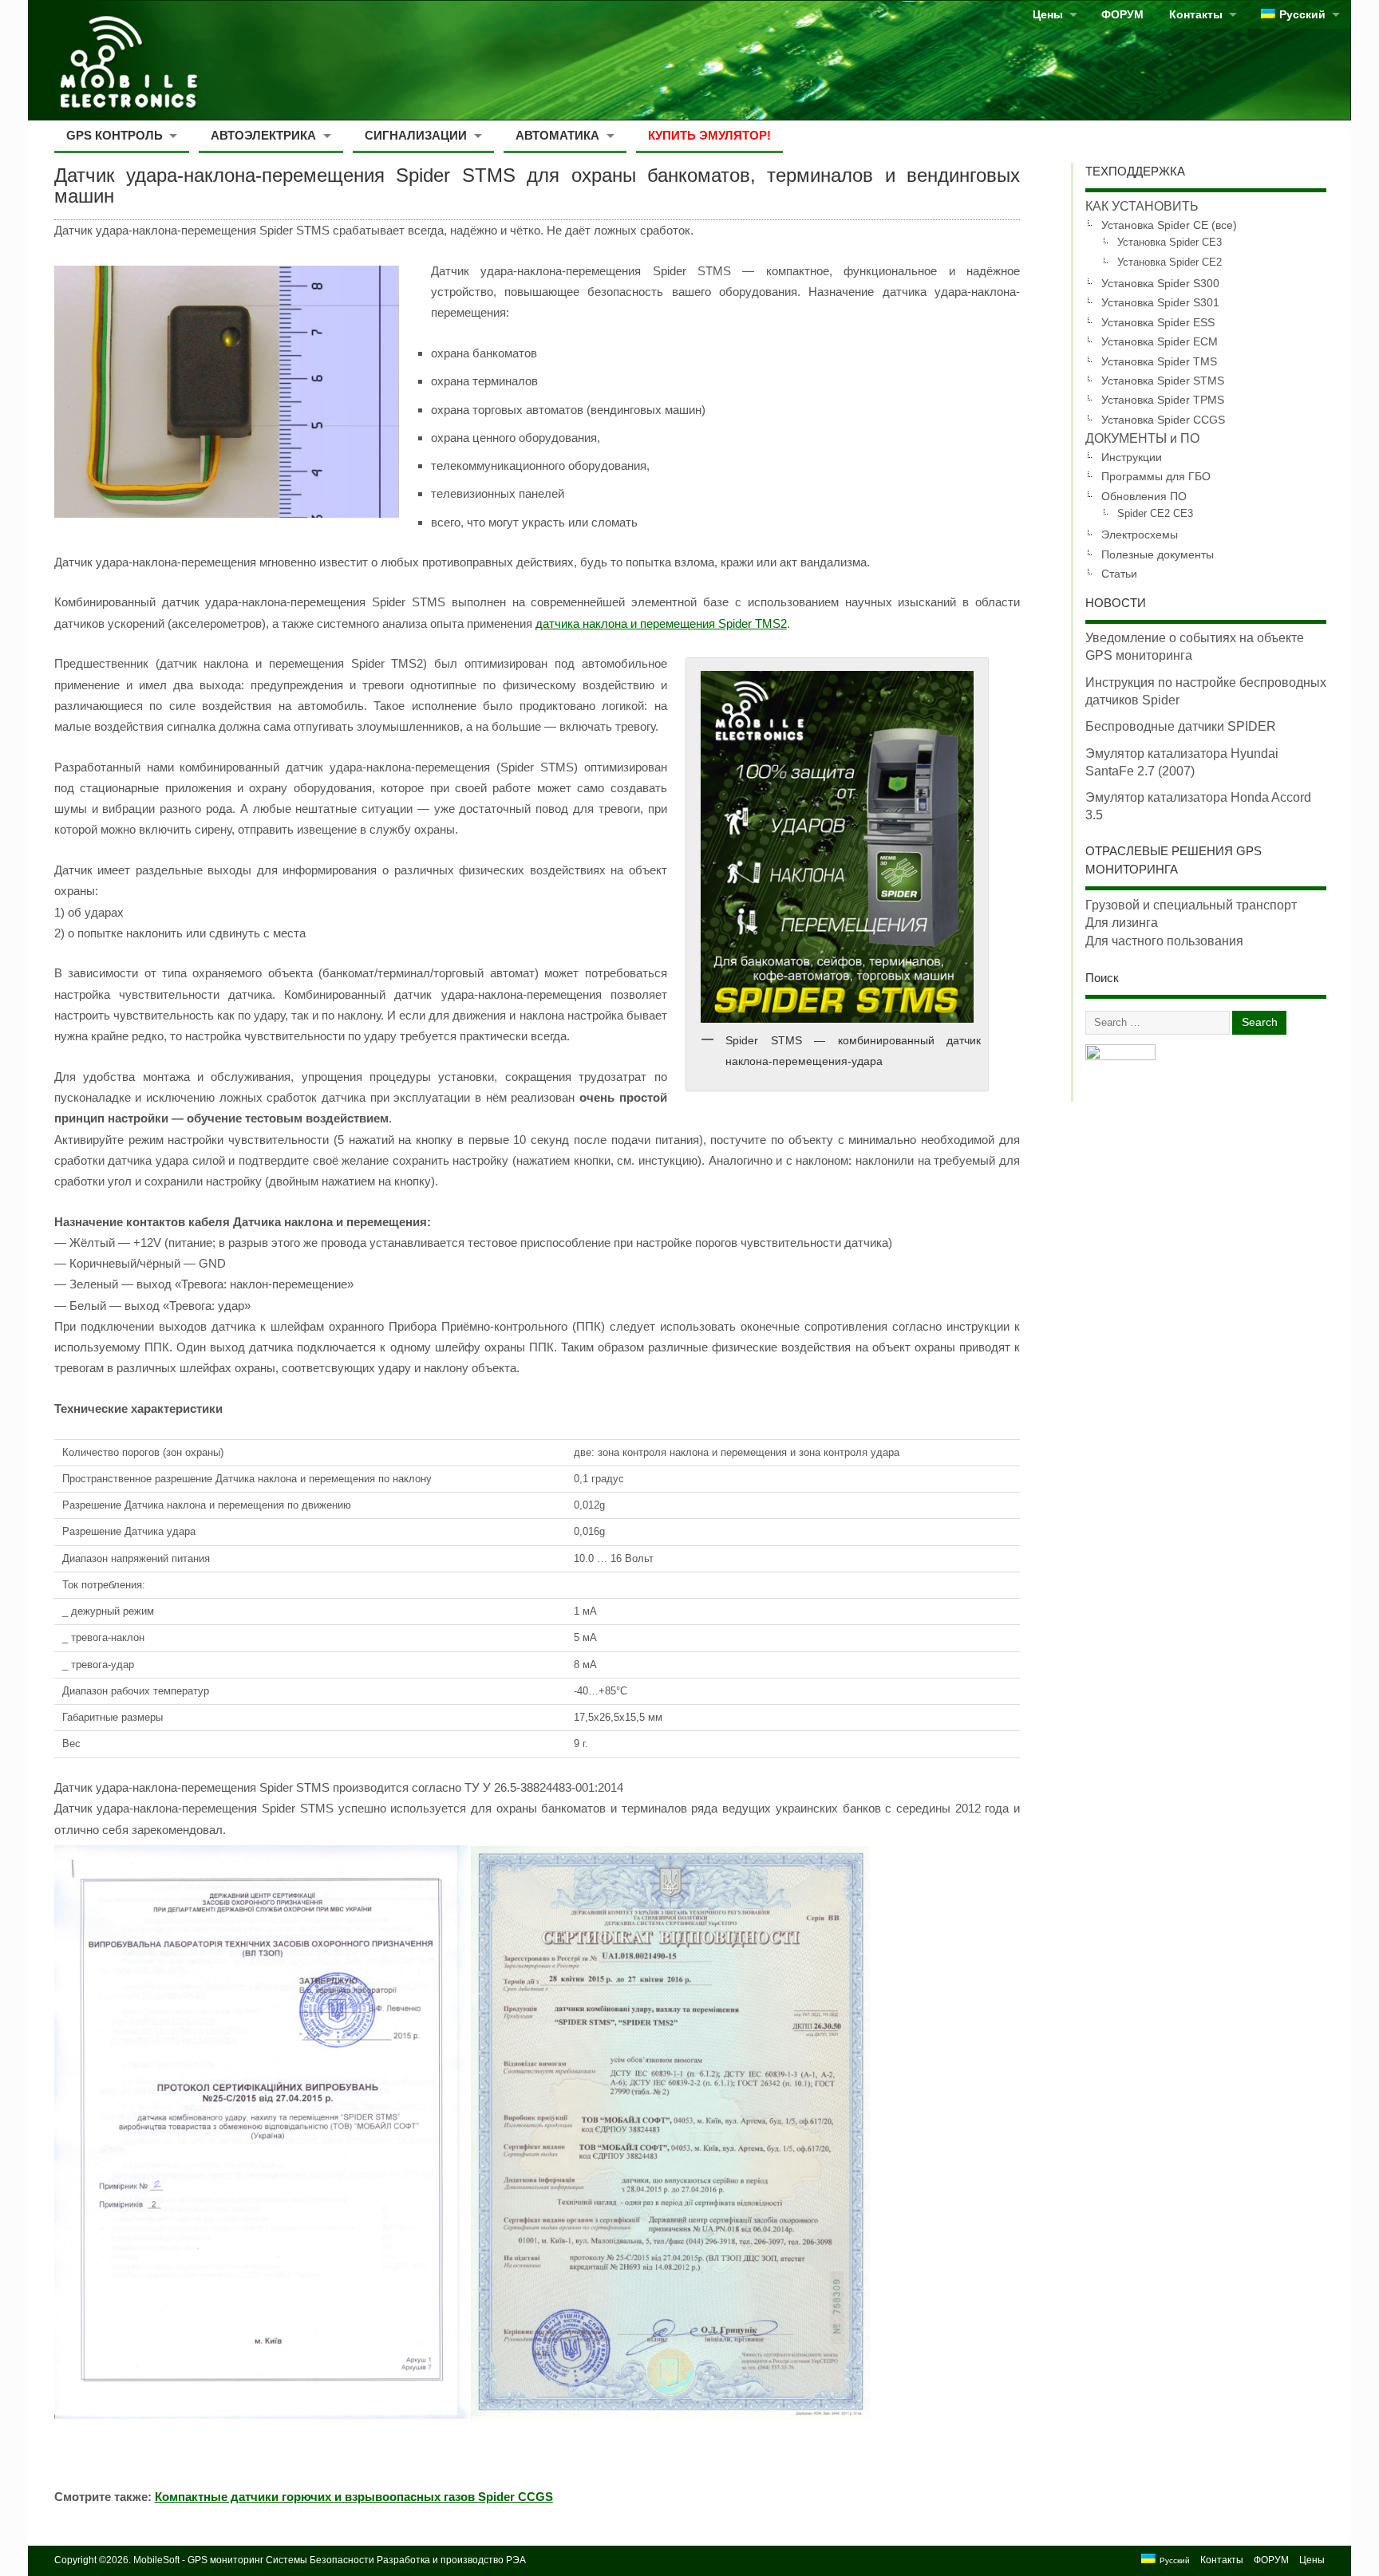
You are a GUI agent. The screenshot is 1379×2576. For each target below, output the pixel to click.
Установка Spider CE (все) (1169, 225)
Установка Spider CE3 (1170, 243)
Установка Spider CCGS (1163, 420)
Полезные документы (1158, 554)
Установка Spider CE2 (1170, 262)
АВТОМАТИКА (557, 135)
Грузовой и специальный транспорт (1191, 905)
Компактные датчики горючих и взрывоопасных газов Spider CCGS (354, 2497)
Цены (1048, 14)
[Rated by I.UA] (1120, 1056)
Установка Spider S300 (1160, 283)
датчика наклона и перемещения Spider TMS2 (661, 623)
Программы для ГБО (1156, 476)
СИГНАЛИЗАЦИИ (416, 135)
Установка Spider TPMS (1163, 400)
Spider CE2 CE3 (1155, 514)
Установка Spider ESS (1158, 322)
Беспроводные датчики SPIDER (1181, 726)
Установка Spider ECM (1160, 341)
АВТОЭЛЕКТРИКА (263, 135)
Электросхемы (1140, 535)
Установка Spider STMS (1163, 381)
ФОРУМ (1122, 14)
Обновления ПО (1144, 496)
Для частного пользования (1164, 941)
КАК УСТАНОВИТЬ (1142, 206)
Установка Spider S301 (1160, 302)
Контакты (1196, 14)
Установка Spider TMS (1159, 361)
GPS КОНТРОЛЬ (115, 135)
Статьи (1119, 574)
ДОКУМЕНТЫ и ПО (1142, 438)
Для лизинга (1122, 923)
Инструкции (1132, 457)
